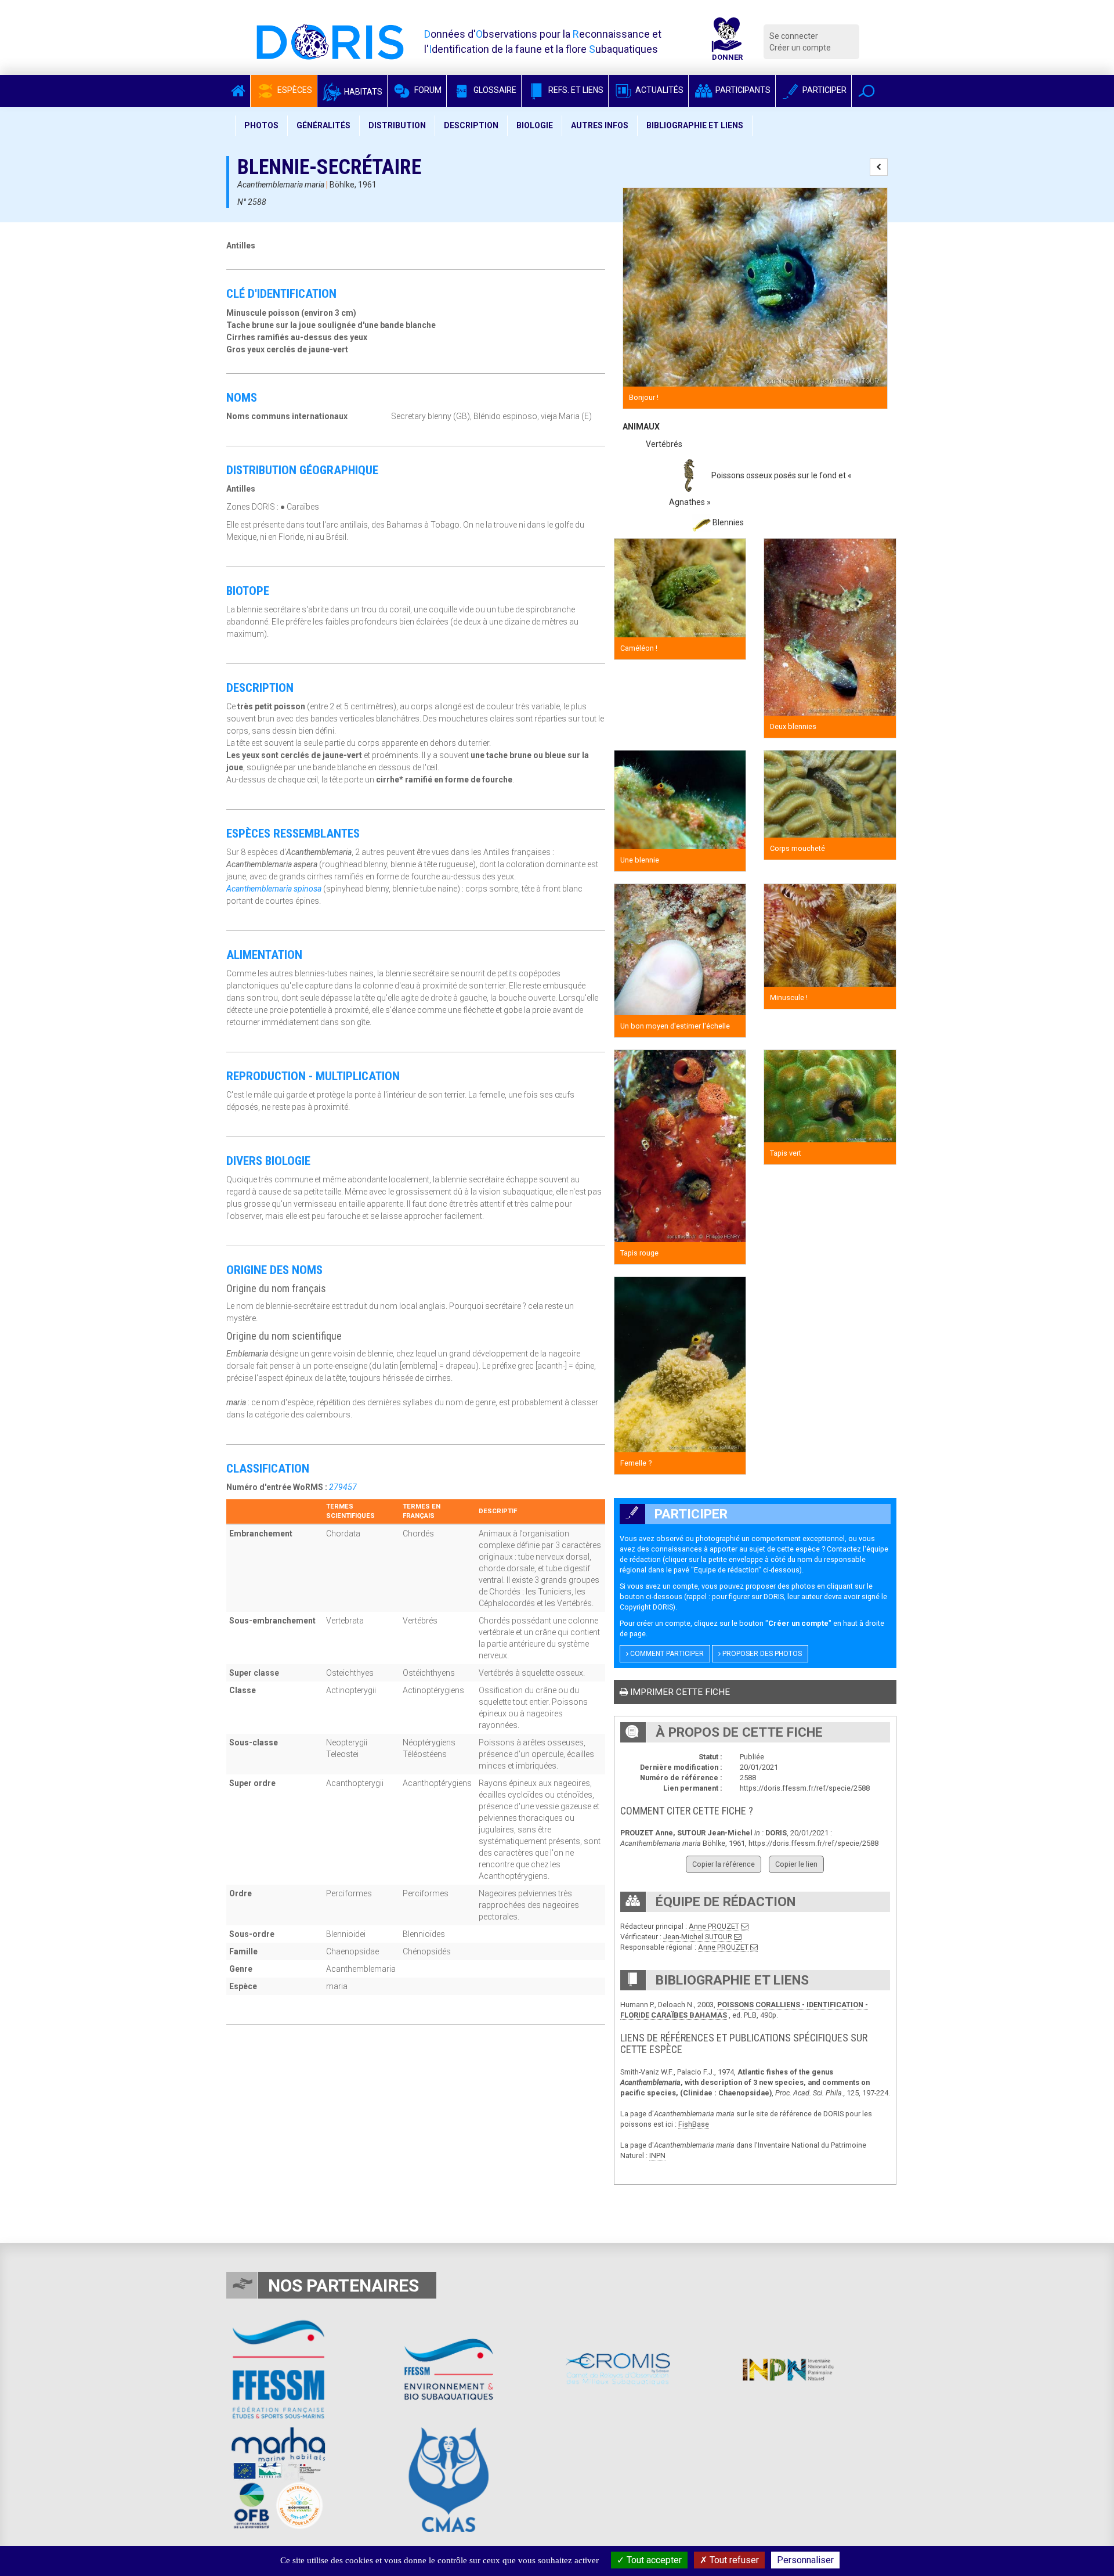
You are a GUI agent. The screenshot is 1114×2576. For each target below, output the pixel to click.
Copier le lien (796, 1864)
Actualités (659, 90)
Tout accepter (653, 2560)
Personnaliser (805, 2560)
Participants (742, 90)
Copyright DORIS (646, 1607)
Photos (261, 125)
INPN (657, 2155)
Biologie (535, 125)
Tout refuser (733, 2560)
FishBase (694, 2124)
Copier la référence (724, 1864)
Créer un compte (800, 48)
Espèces (294, 90)
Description (471, 125)
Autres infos (600, 125)
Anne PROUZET (714, 1926)
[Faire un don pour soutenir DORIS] (727, 42)
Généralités (323, 125)
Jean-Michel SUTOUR (698, 1937)
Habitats (362, 92)
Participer (824, 90)
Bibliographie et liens (695, 125)
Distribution (397, 125)
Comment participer (666, 1654)
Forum (427, 90)
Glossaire (494, 90)
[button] (867, 91)
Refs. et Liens (575, 90)
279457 (343, 1487)
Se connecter (794, 36)
